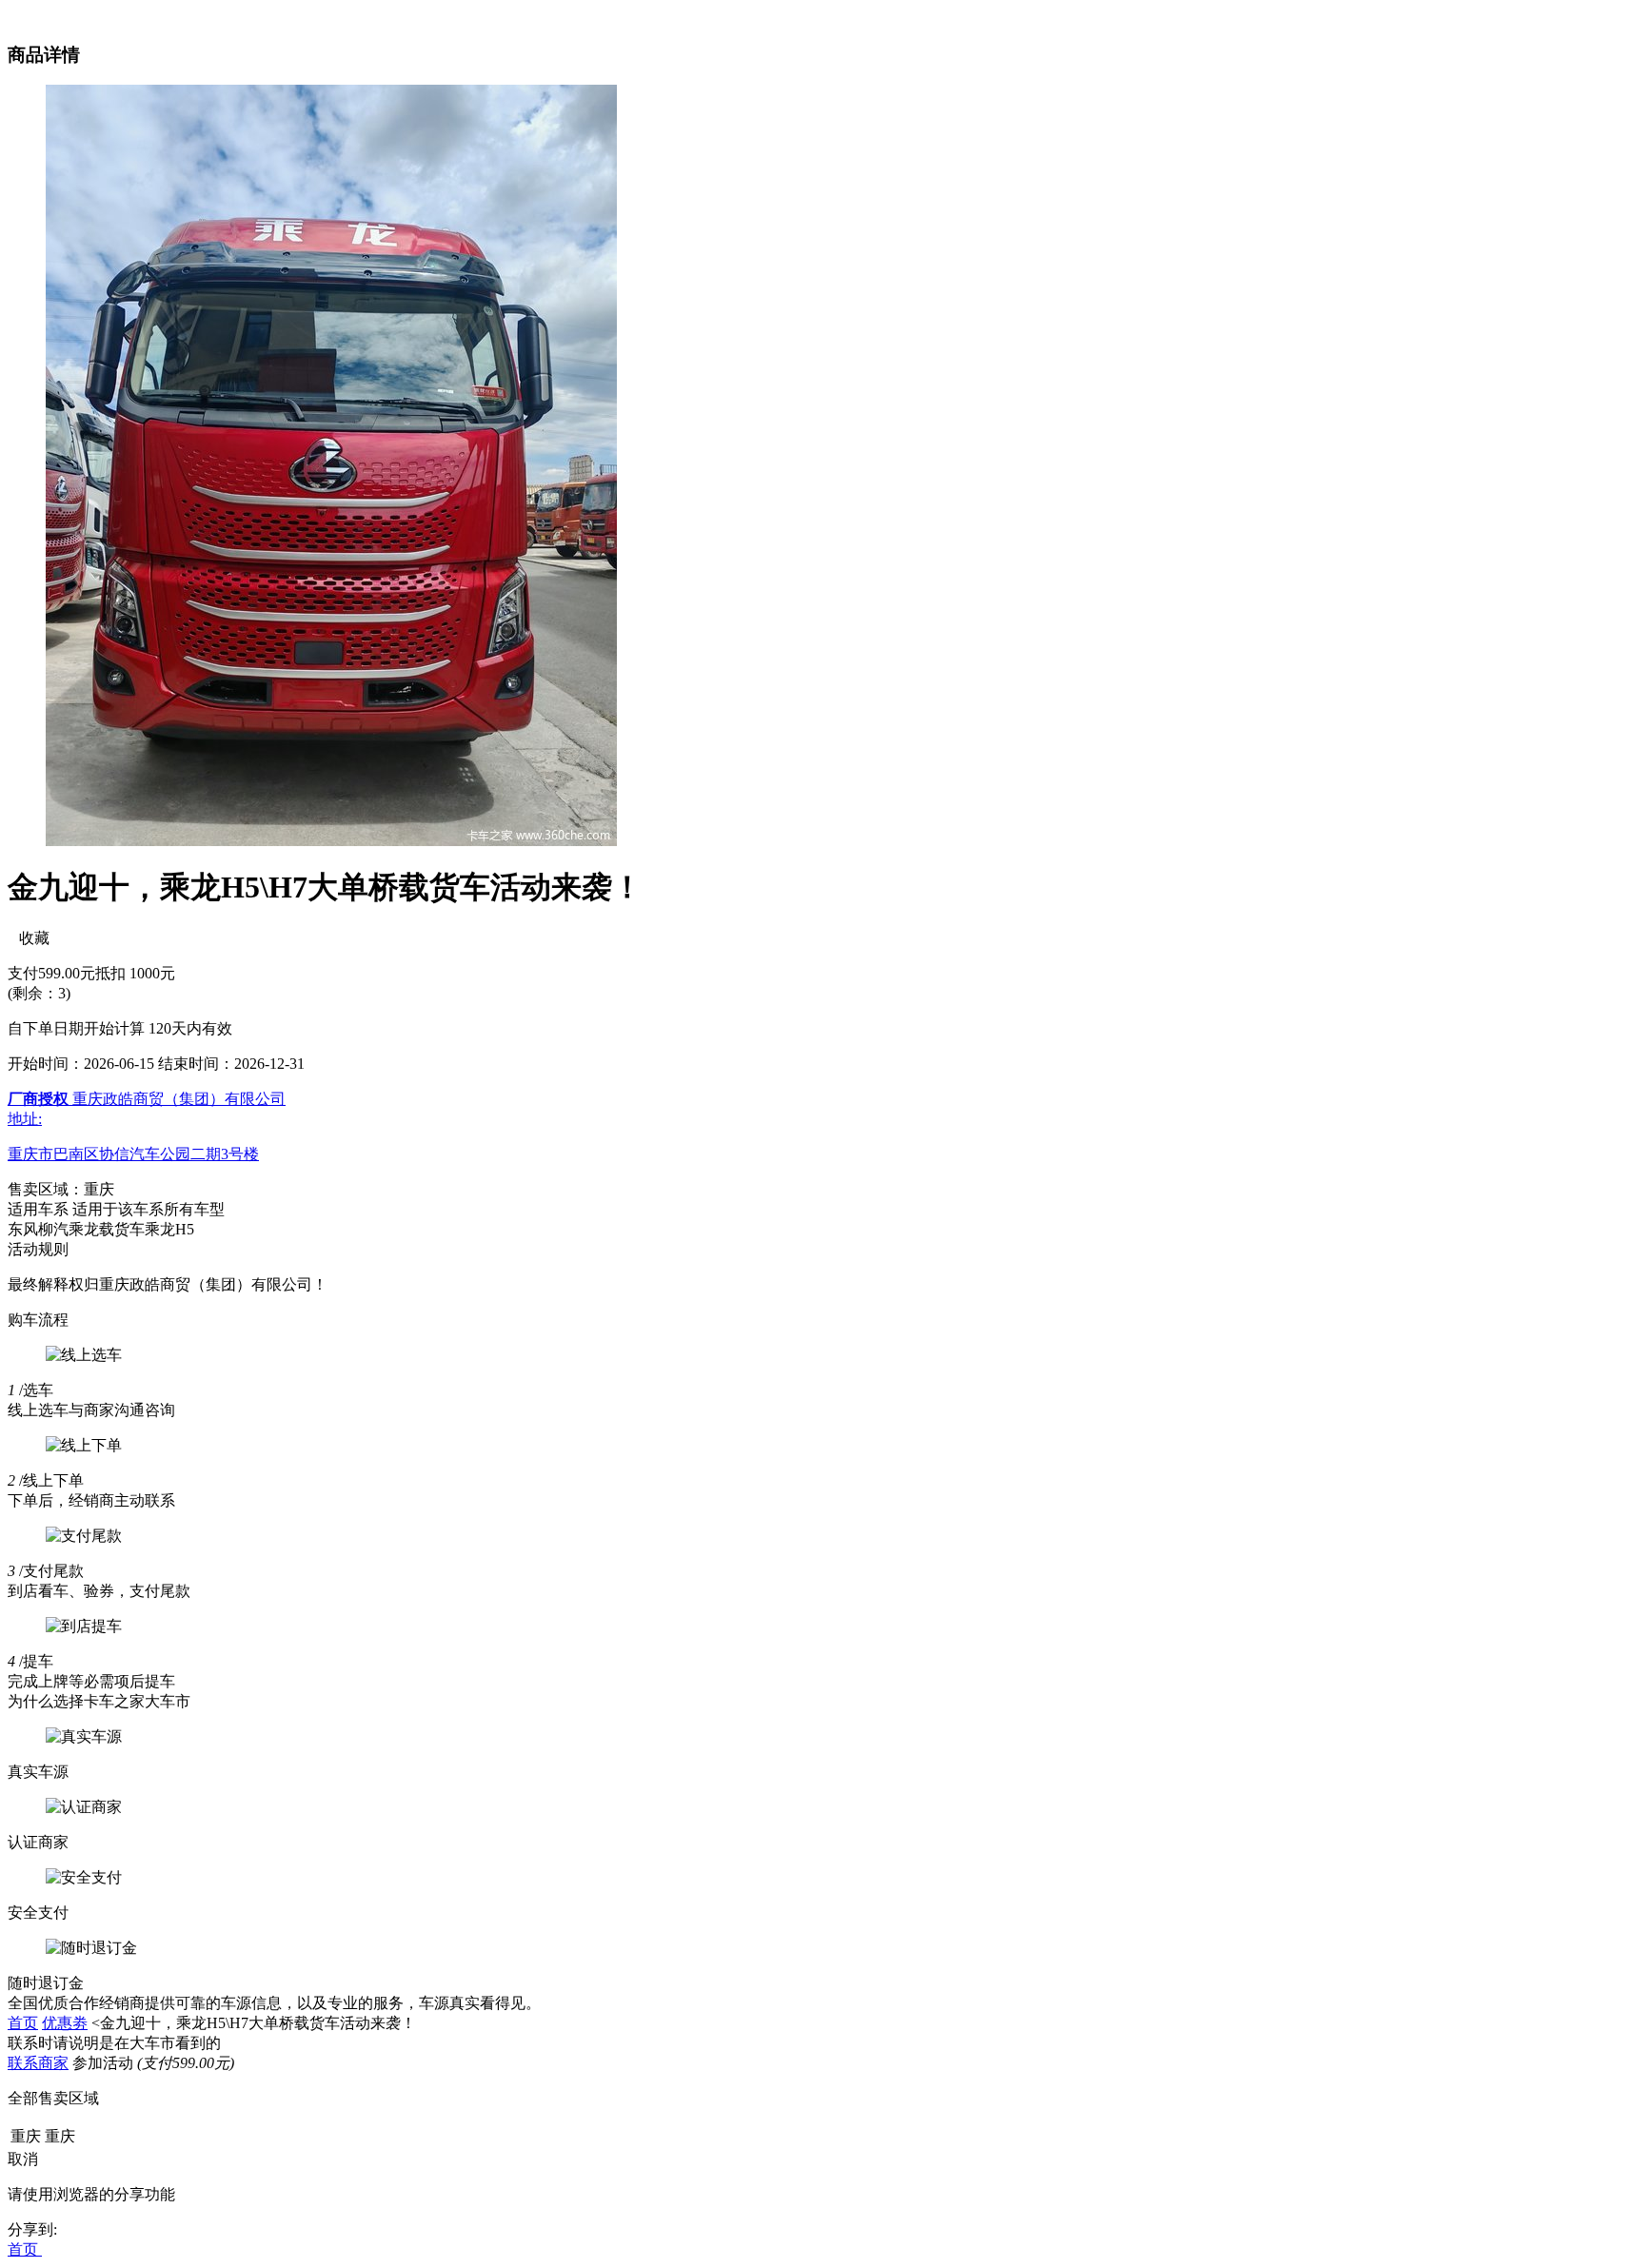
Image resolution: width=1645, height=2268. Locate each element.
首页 (23, 2023)
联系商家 (38, 2063)
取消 (23, 2159)
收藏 (29, 938)
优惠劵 (65, 2023)
